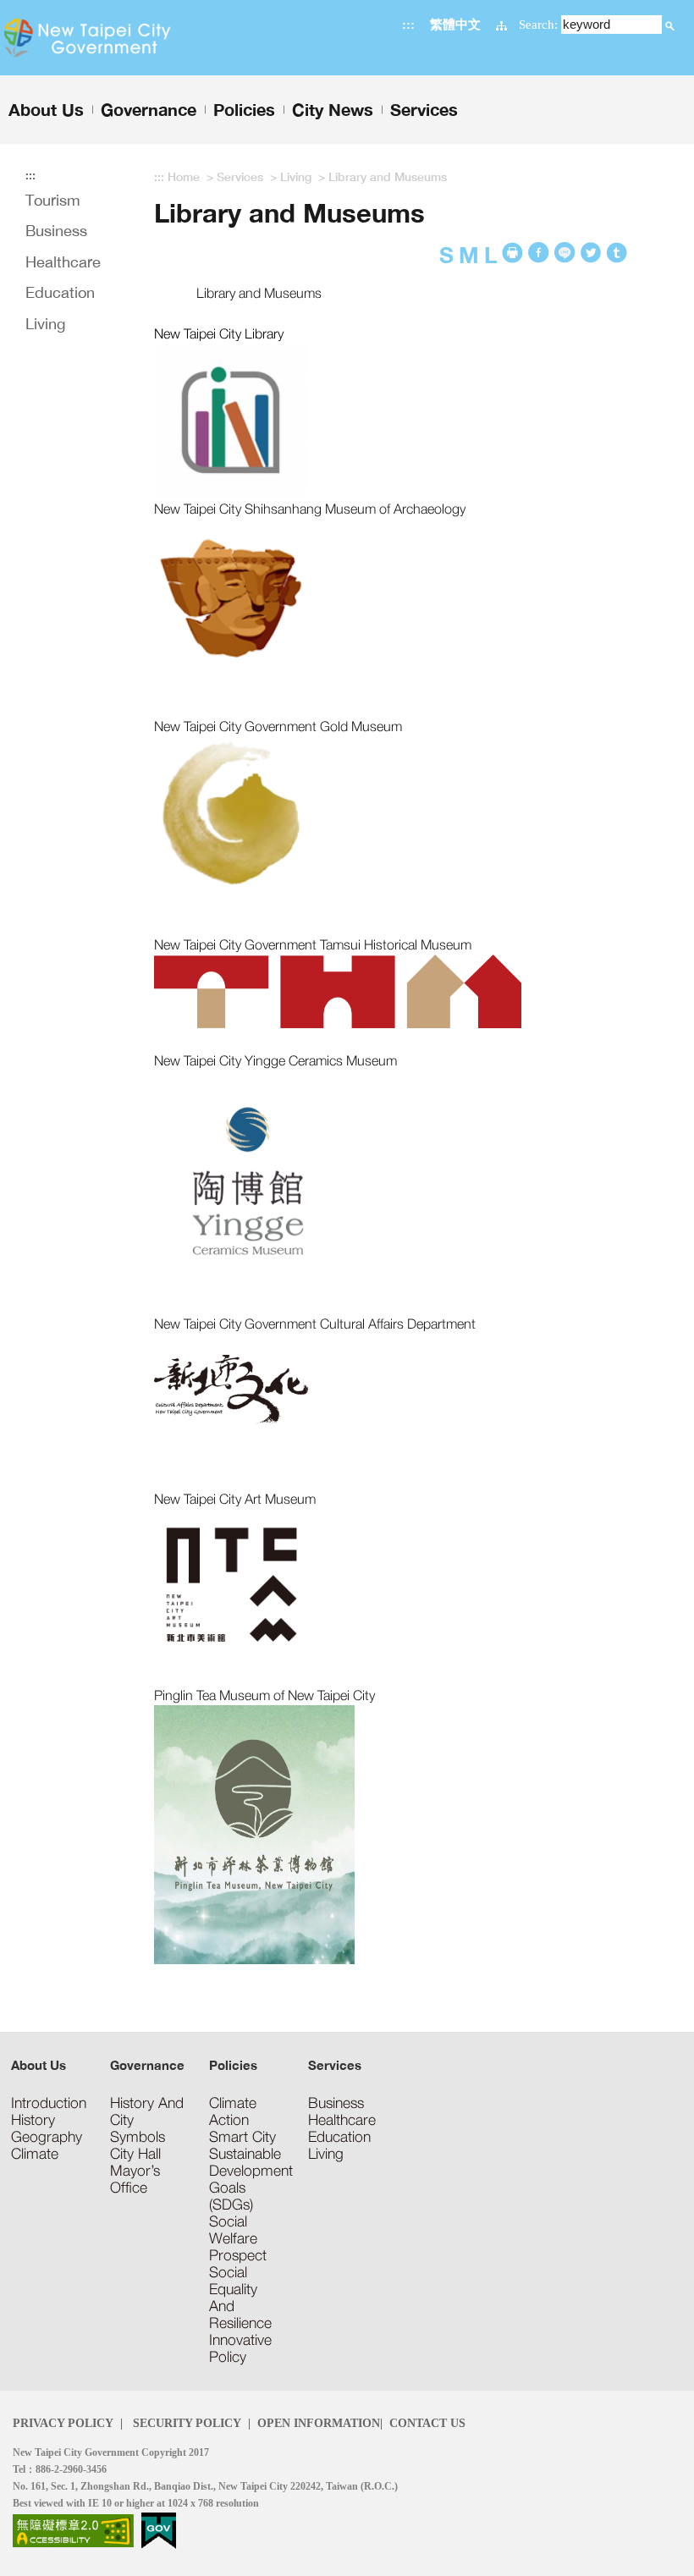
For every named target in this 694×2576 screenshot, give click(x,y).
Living (45, 324)
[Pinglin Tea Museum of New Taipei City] (254, 1833)
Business (56, 231)
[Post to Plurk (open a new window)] (591, 253)
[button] (670, 26)
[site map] (501, 24)
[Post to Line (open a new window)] (565, 253)
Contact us (427, 2423)
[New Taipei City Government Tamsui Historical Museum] (338, 989)
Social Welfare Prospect (238, 2238)
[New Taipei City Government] (112, 38)
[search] (670, 24)
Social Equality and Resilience (240, 2298)
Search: (538, 24)
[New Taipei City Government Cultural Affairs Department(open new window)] (231, 1387)
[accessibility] (73, 2529)
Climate (35, 2154)
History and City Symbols (147, 2120)
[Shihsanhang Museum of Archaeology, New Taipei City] (231, 594)
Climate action (233, 2111)
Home (184, 176)
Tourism (53, 200)
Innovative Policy (240, 2348)
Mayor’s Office (135, 2179)
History (33, 2120)
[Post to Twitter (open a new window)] (617, 253)
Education (60, 292)
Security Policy (185, 2423)
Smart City (242, 2137)
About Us (39, 2065)
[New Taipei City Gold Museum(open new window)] (231, 812)
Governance (147, 2065)
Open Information (319, 2423)
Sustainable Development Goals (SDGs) (248, 2179)
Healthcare (63, 262)
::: (408, 24)
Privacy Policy (63, 2423)
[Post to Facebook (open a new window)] (539, 253)
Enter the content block (61, 7)
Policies (233, 2065)
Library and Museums (388, 176)
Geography (47, 2137)
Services (240, 176)
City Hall (135, 2154)
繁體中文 (455, 24)
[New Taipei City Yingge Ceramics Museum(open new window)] (248, 1178)
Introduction (49, 2103)
